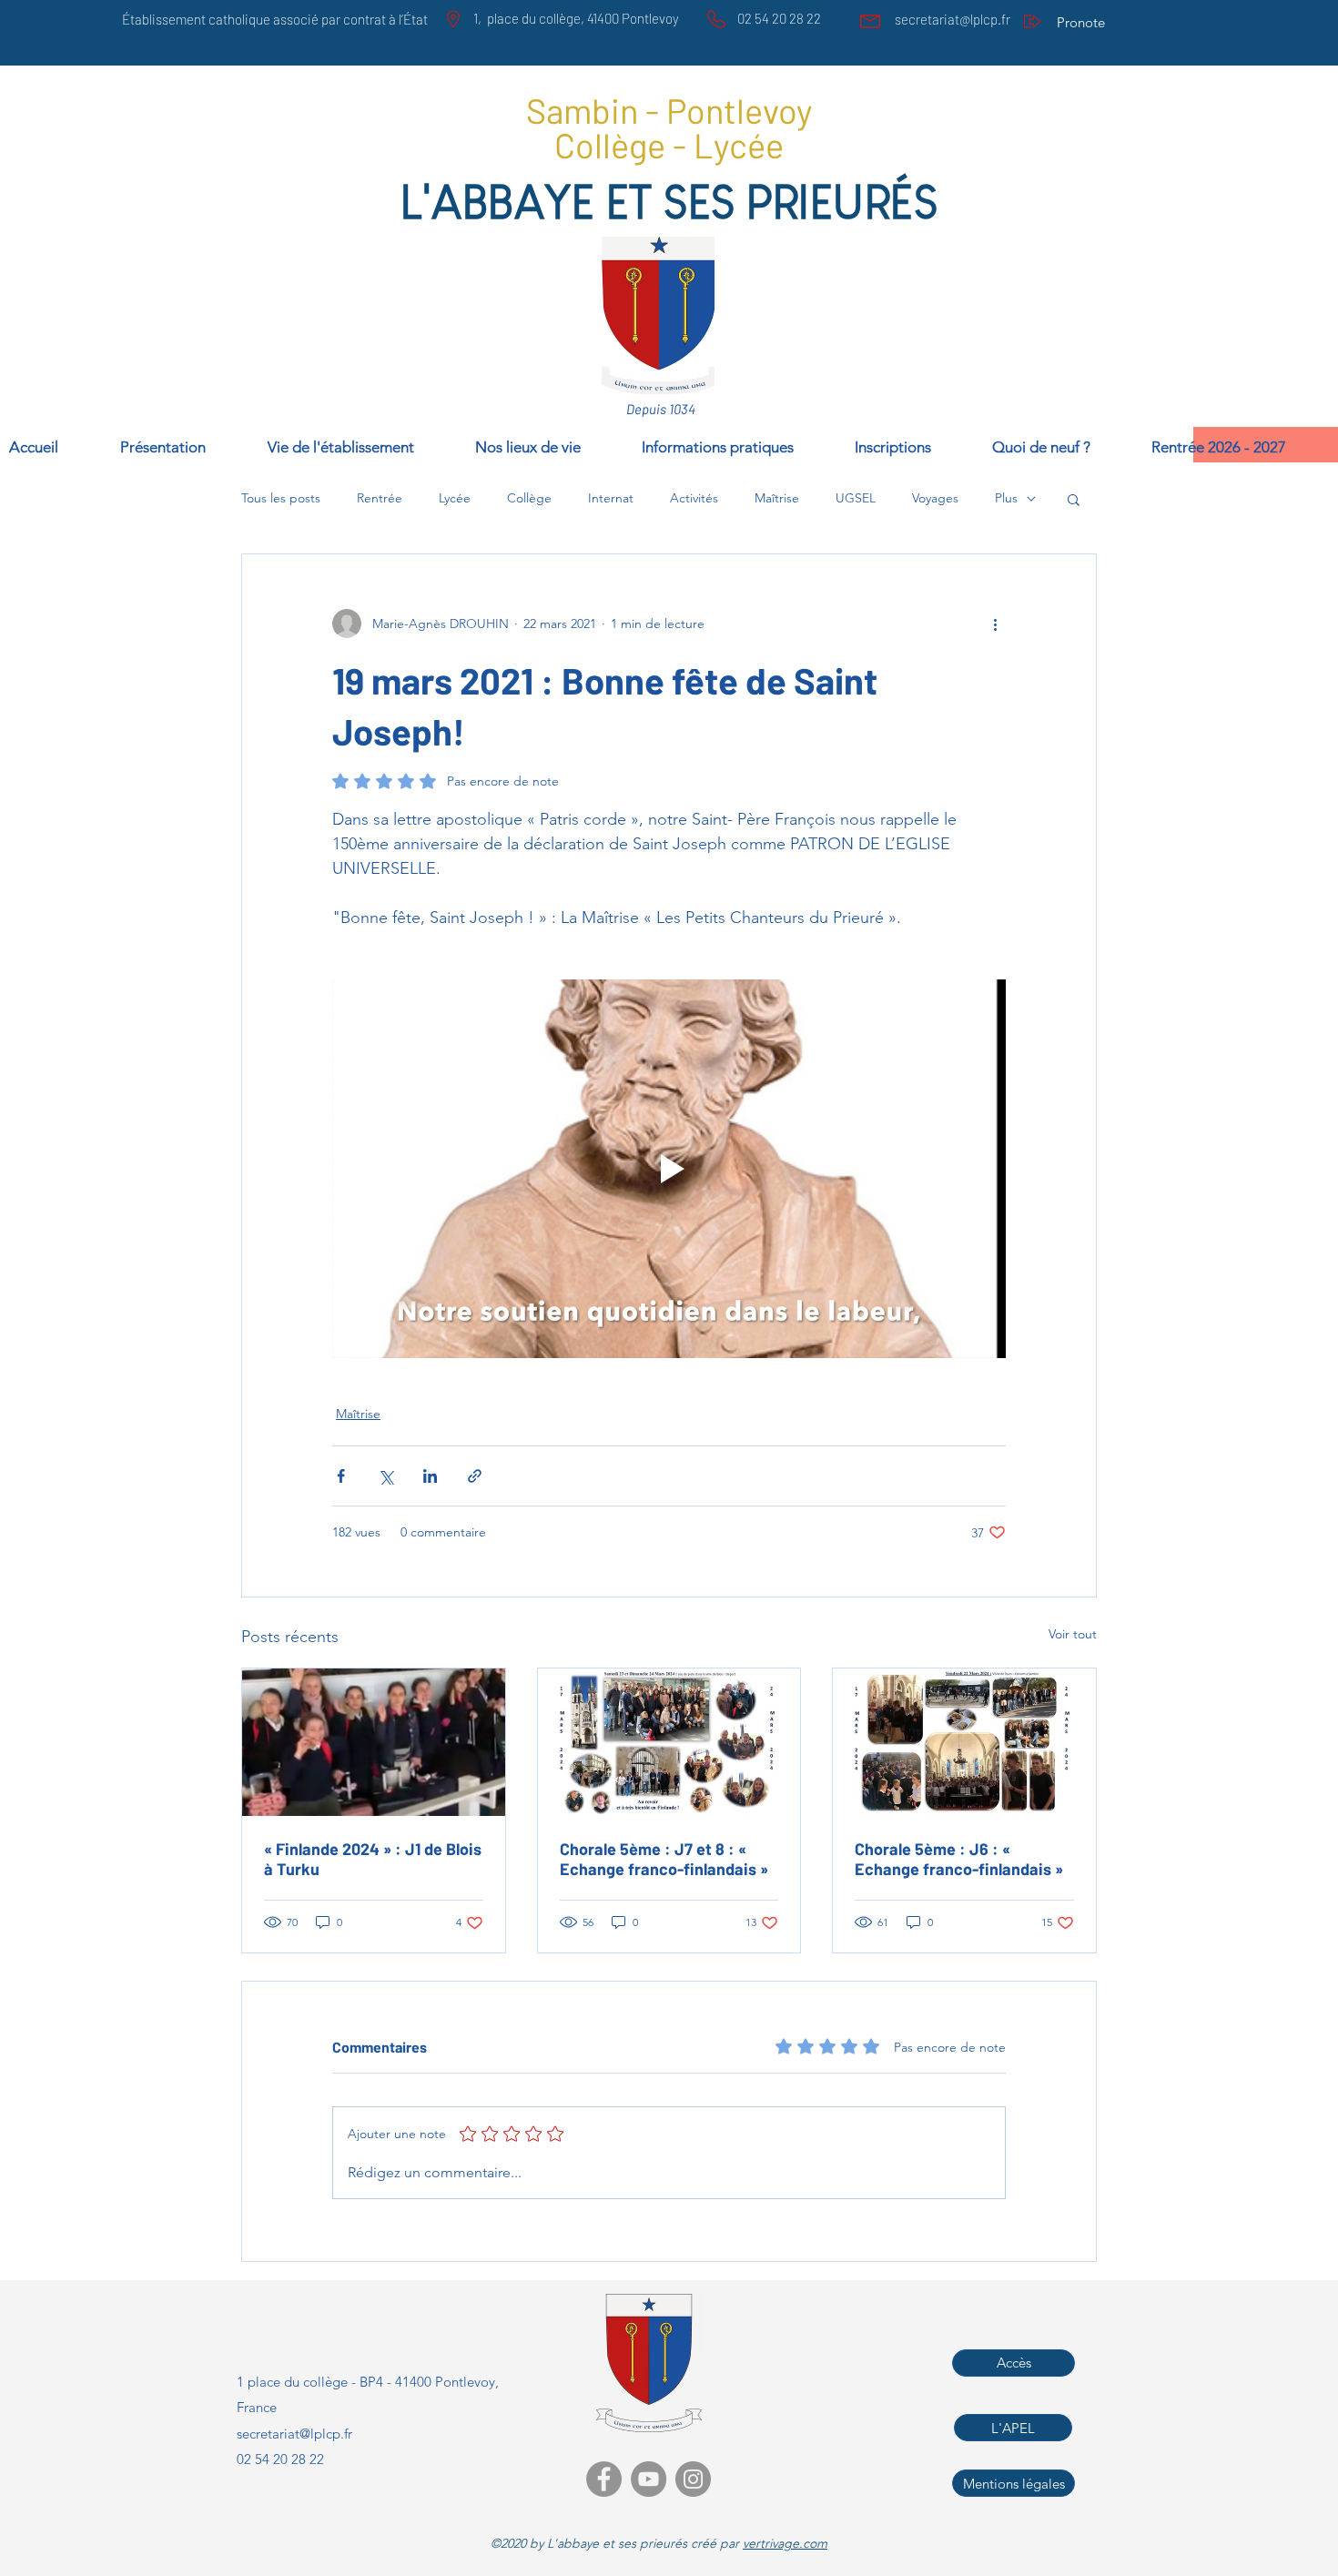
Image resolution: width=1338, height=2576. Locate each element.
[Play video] (669, 1169)
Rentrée (380, 498)
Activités (694, 498)
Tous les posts (281, 498)
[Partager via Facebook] (341, 1476)
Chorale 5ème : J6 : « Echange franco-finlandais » (959, 1859)
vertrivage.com (785, 2543)
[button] (1240, 445)
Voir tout (1073, 1634)
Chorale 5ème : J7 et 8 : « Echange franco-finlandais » (664, 1859)
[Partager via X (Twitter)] (385, 1476)
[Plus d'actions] (995, 624)
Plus (1006, 498)
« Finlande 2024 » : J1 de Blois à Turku (373, 1859)
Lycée (455, 498)
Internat (611, 498)
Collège (529, 498)
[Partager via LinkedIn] (430, 1476)
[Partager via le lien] (475, 1476)
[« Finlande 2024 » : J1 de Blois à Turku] (374, 1742)
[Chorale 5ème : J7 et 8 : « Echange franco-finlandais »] (669, 1742)
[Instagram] (693, 2479)
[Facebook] (604, 2479)
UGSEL (856, 498)
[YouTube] (649, 2479)
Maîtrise (777, 498)
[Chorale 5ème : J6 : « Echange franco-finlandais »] (964, 1742)
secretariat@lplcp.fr (953, 19)
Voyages (935, 498)
